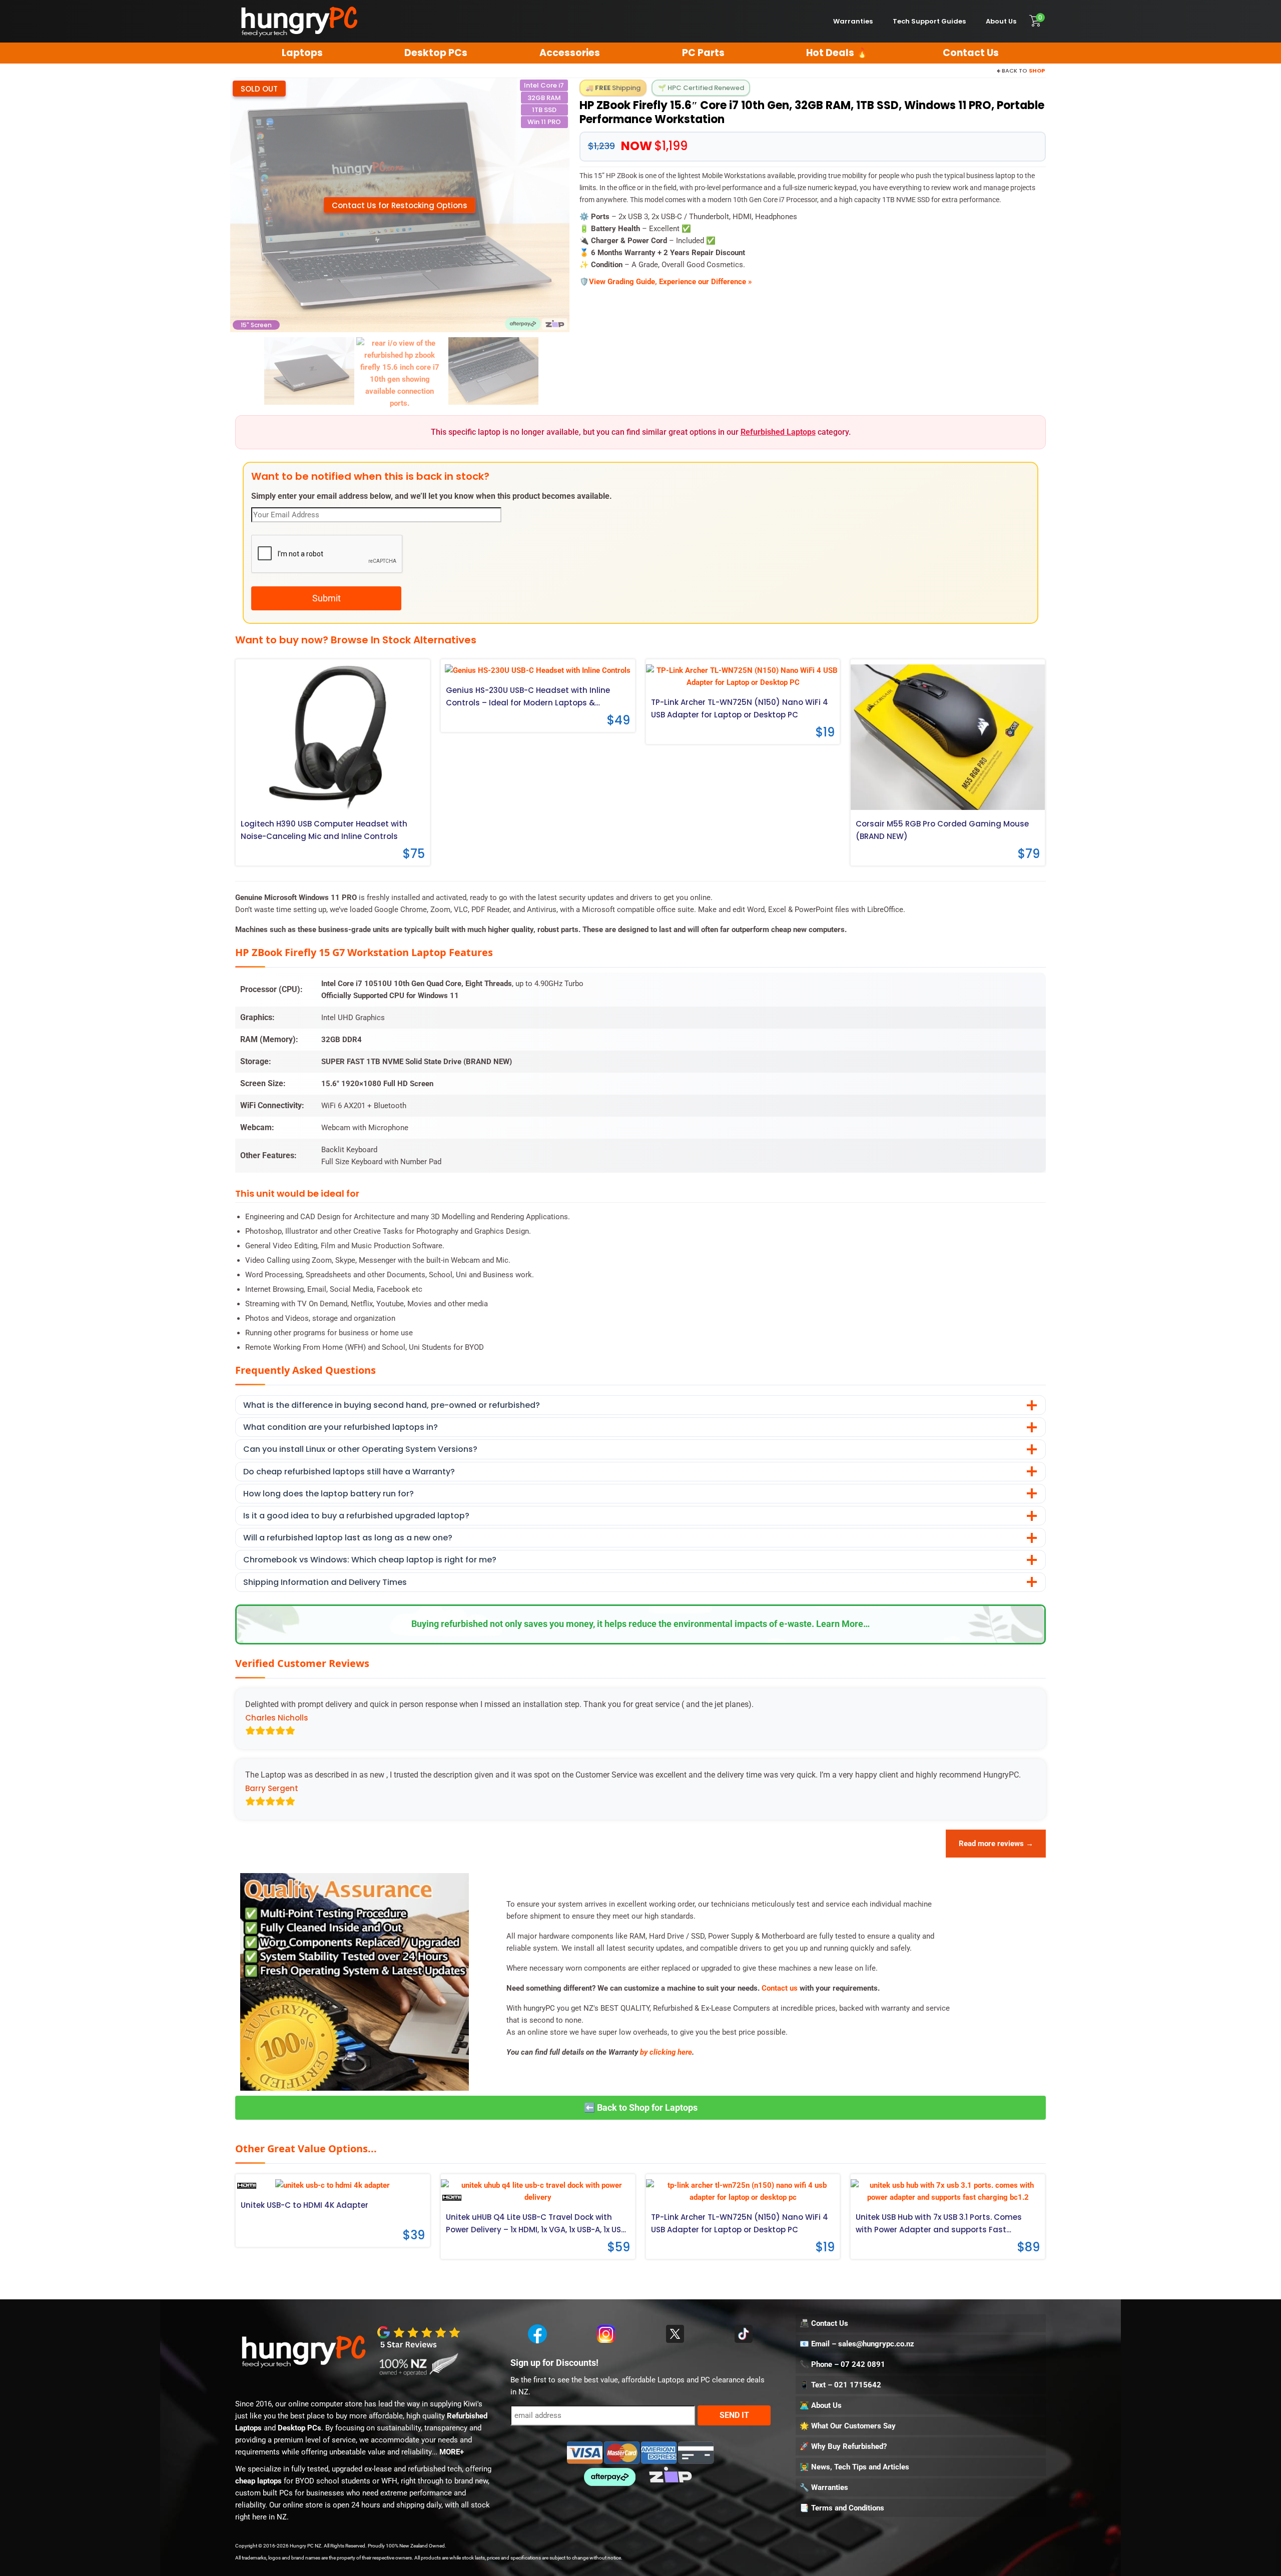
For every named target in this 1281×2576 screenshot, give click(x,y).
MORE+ (452, 2452)
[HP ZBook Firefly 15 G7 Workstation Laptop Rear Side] (400, 373)
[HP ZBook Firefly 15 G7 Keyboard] (493, 371)
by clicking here (666, 2052)
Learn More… (843, 1624)
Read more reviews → (996, 1844)
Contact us (780, 1988)
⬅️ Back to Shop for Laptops (641, 2107)
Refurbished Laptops (778, 432)
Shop (1037, 71)
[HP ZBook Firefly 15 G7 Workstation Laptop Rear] (309, 371)
